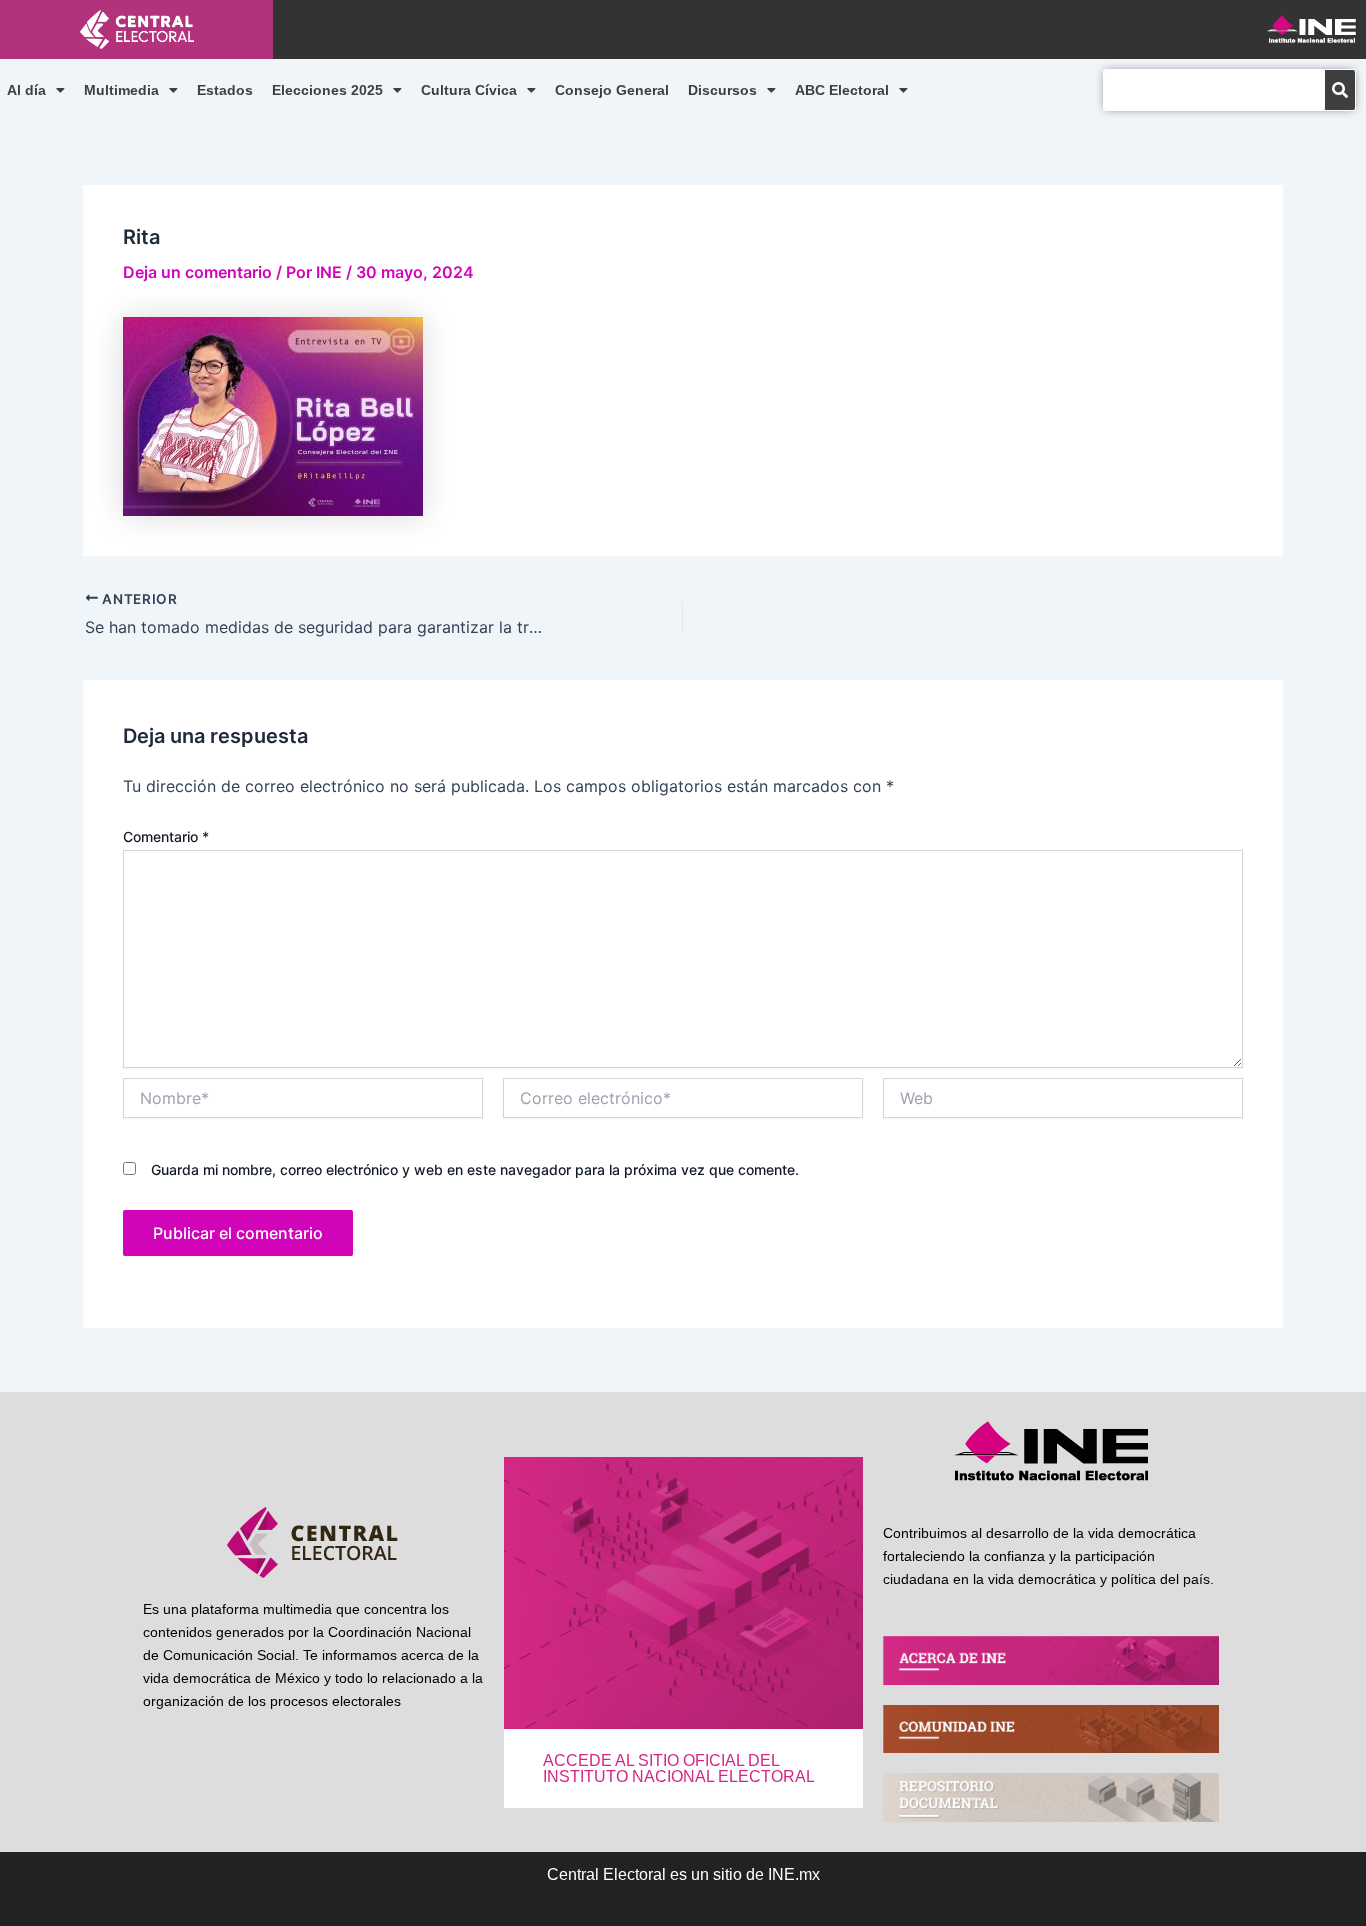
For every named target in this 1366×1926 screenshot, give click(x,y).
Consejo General (612, 90)
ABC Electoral (842, 90)
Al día (26, 90)
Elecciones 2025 (327, 90)
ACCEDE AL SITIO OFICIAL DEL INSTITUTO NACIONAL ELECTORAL (679, 1768)
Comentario (166, 836)
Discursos (722, 90)
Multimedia (121, 90)
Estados (225, 90)
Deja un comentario (197, 272)
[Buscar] (1340, 90)
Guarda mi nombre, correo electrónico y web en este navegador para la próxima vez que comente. (475, 1169)
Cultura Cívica (469, 90)
